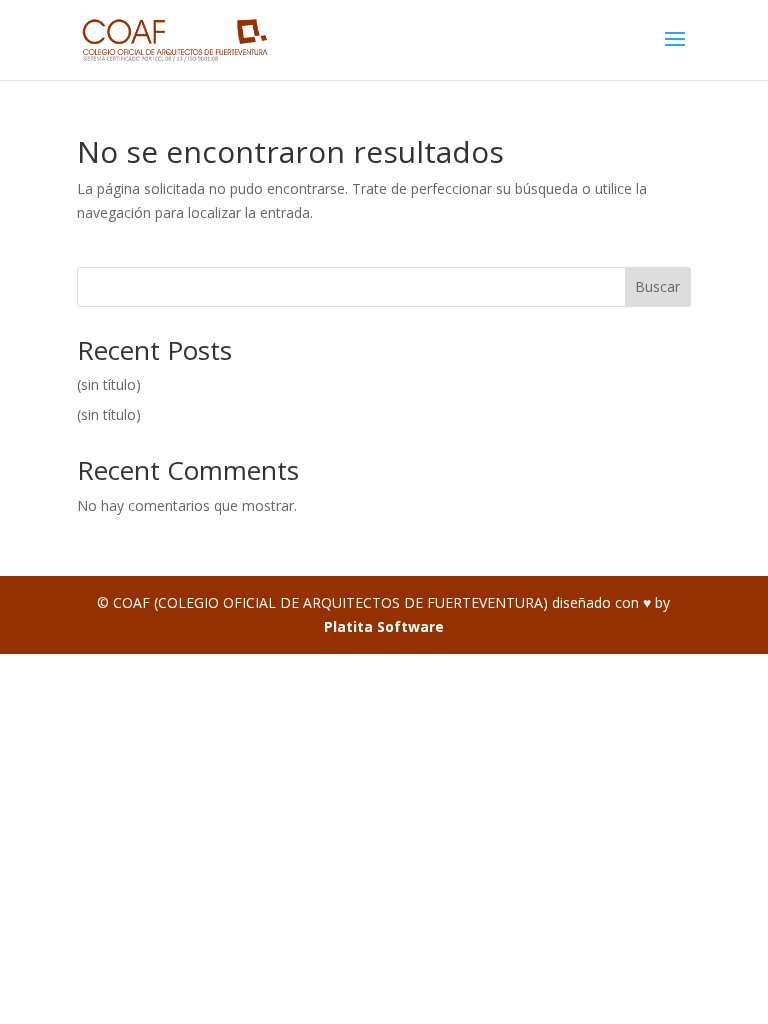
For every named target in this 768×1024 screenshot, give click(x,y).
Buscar (657, 286)
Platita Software (384, 626)
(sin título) (109, 384)
